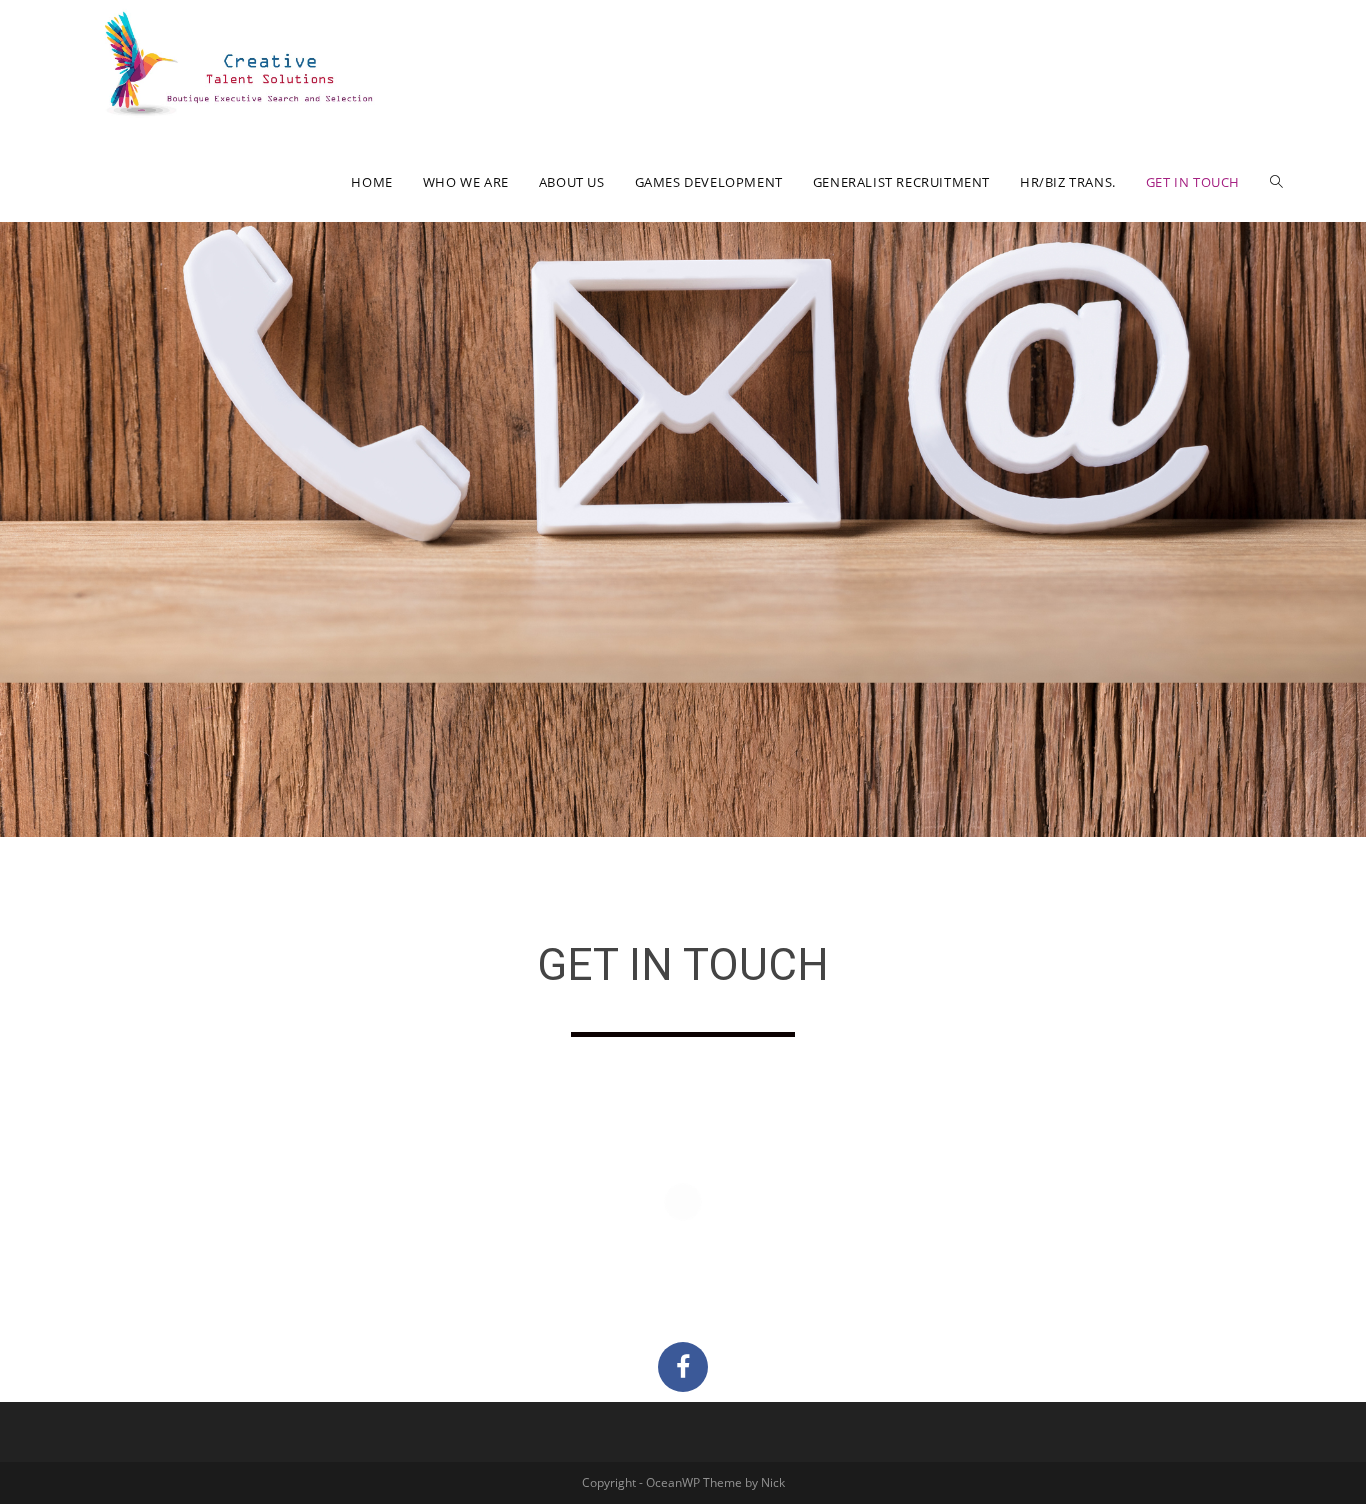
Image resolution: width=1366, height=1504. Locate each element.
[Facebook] (683, 1367)
